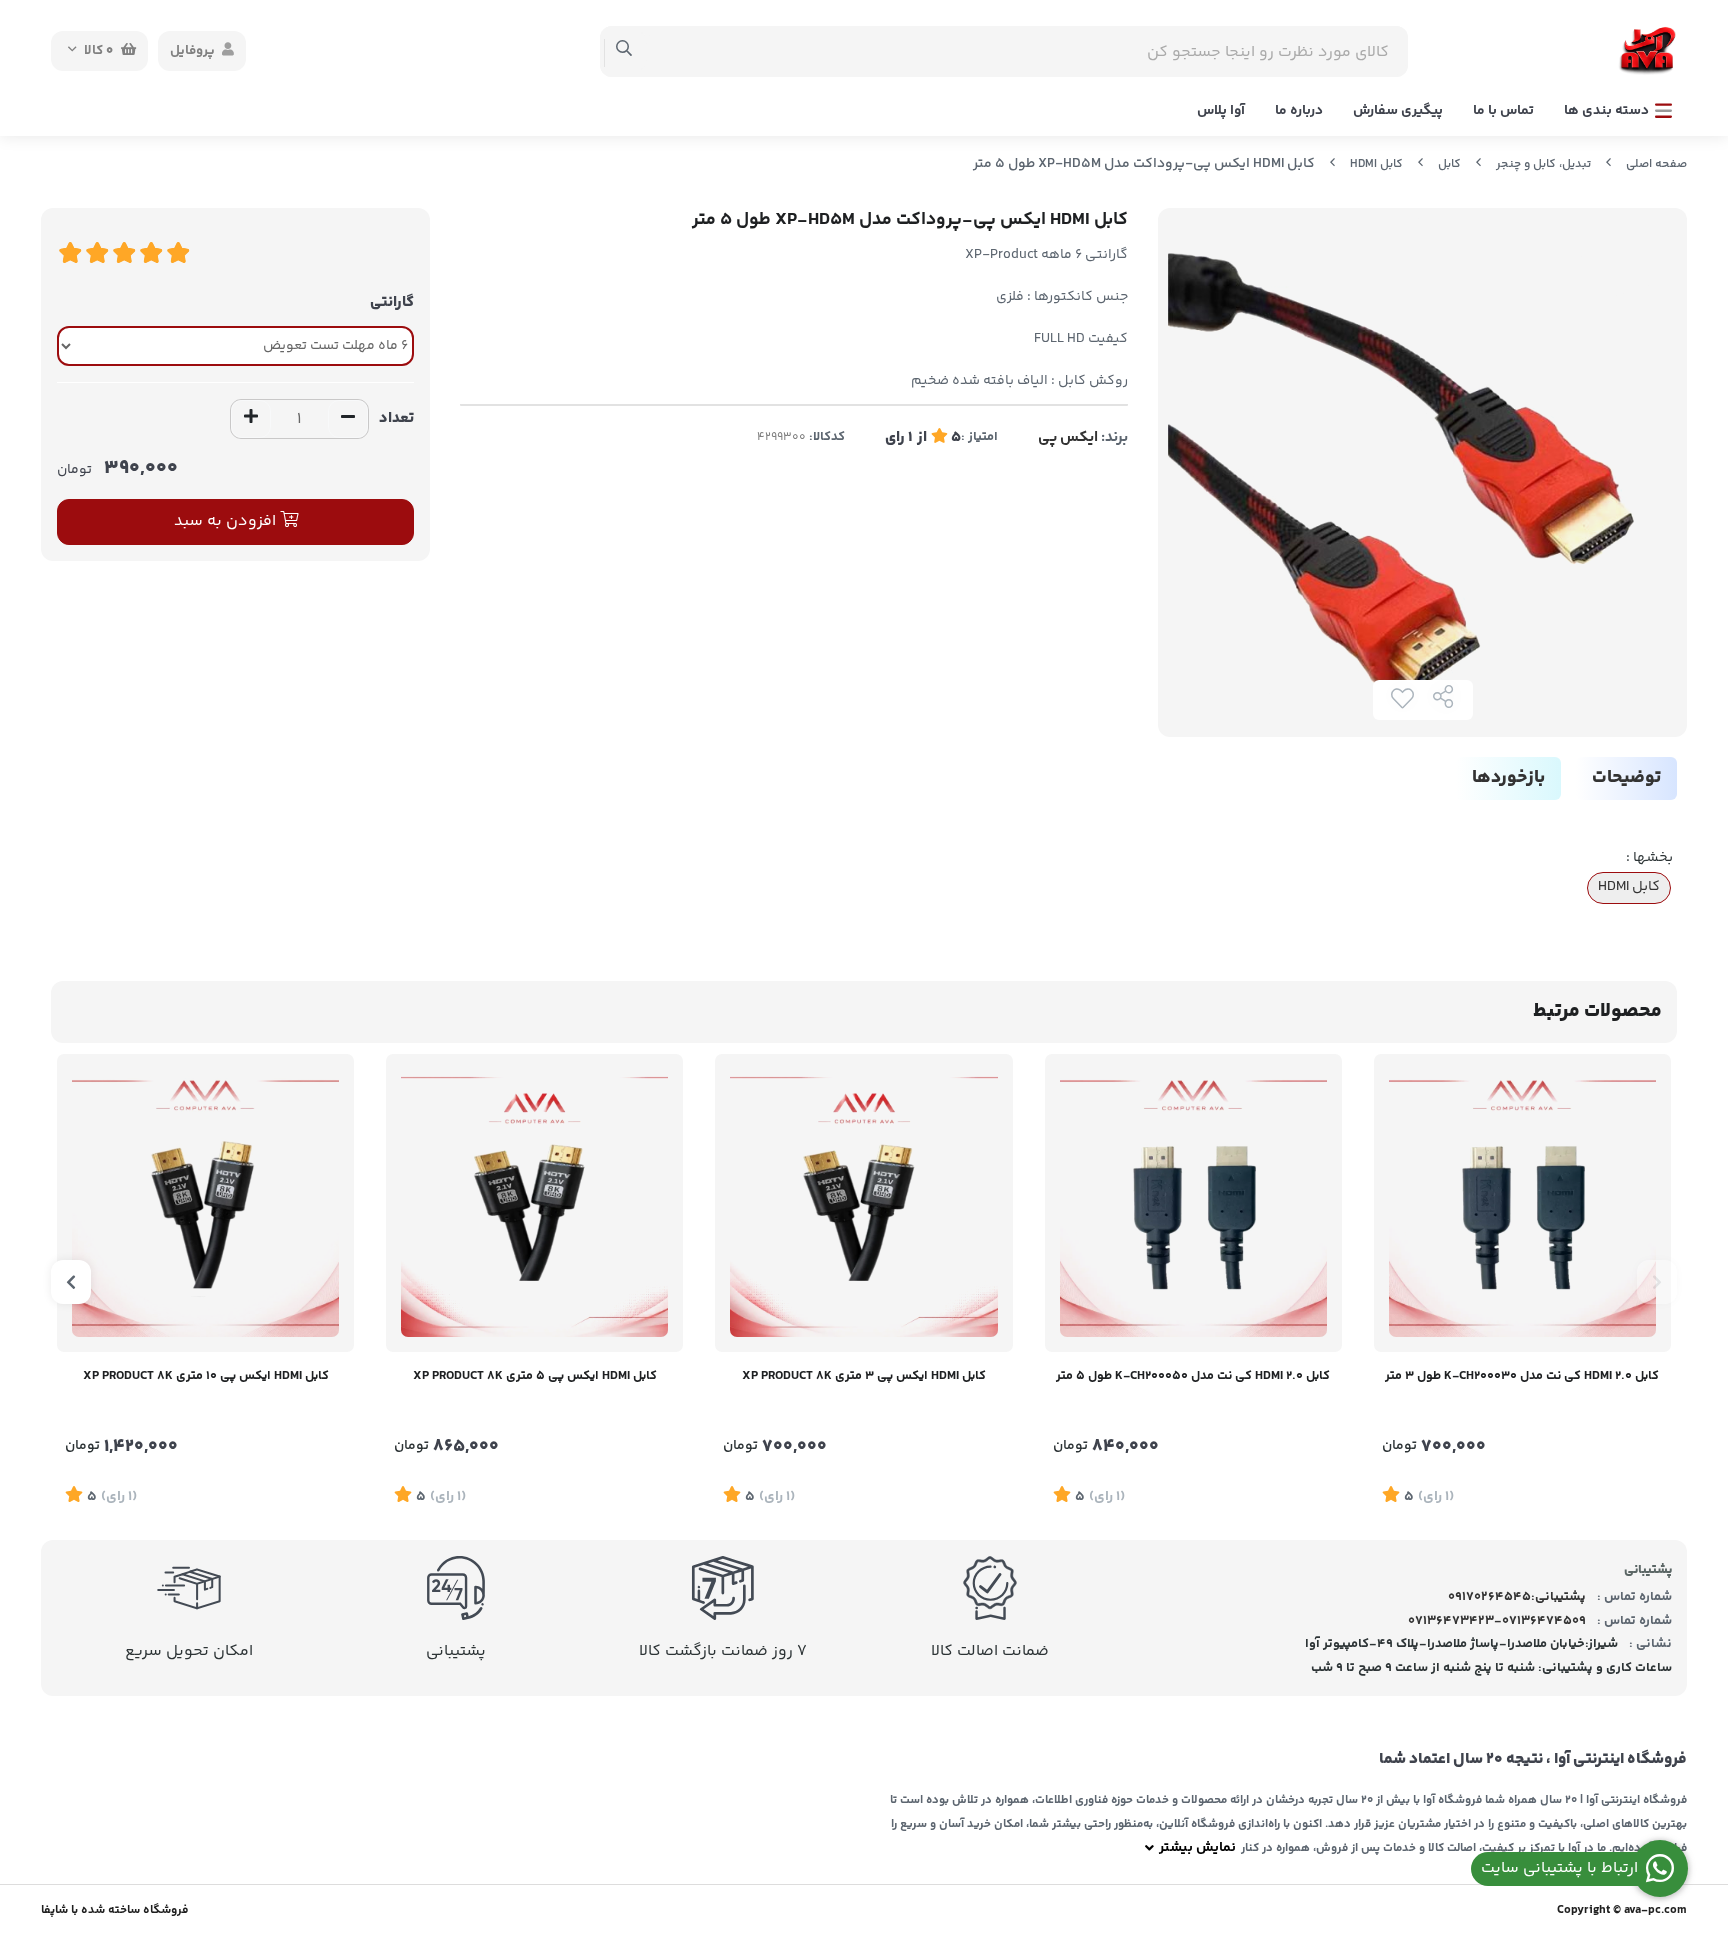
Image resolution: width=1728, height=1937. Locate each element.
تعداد (396, 418)
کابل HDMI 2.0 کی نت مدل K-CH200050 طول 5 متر (1193, 1376)
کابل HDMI (1376, 164)
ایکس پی (1068, 437)
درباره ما (1299, 111)
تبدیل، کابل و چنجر (1543, 164)
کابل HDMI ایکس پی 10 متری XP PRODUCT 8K (206, 1376)
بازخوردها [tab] (1508, 778)
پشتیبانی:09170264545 (1517, 1597)
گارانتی (392, 302)
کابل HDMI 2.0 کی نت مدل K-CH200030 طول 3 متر (1522, 1376)
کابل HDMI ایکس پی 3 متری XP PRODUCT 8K (864, 1376)
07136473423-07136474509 (1497, 1621)
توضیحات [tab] (1626, 778)
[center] (624, 51)
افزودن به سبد (227, 521)
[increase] (251, 419)
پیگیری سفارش (1398, 111)
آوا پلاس (1221, 111)
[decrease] (348, 419)
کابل (1449, 164)
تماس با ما (1503, 111)
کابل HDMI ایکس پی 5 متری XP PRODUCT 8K (535, 1376)
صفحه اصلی (1656, 164)
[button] (1657, 1282)
